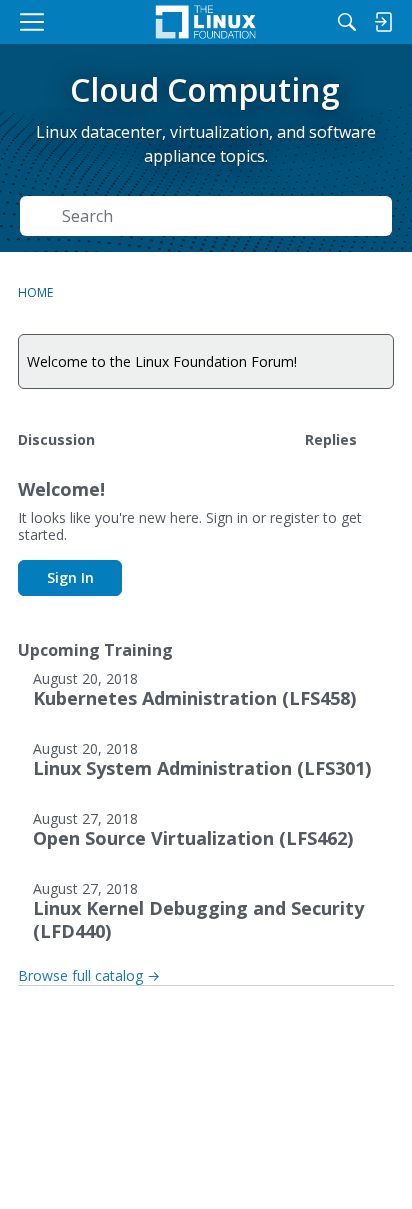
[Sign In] (383, 22)
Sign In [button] (70, 577)
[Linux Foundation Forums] (206, 22)
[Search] (347, 22)
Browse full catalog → (89, 975)
